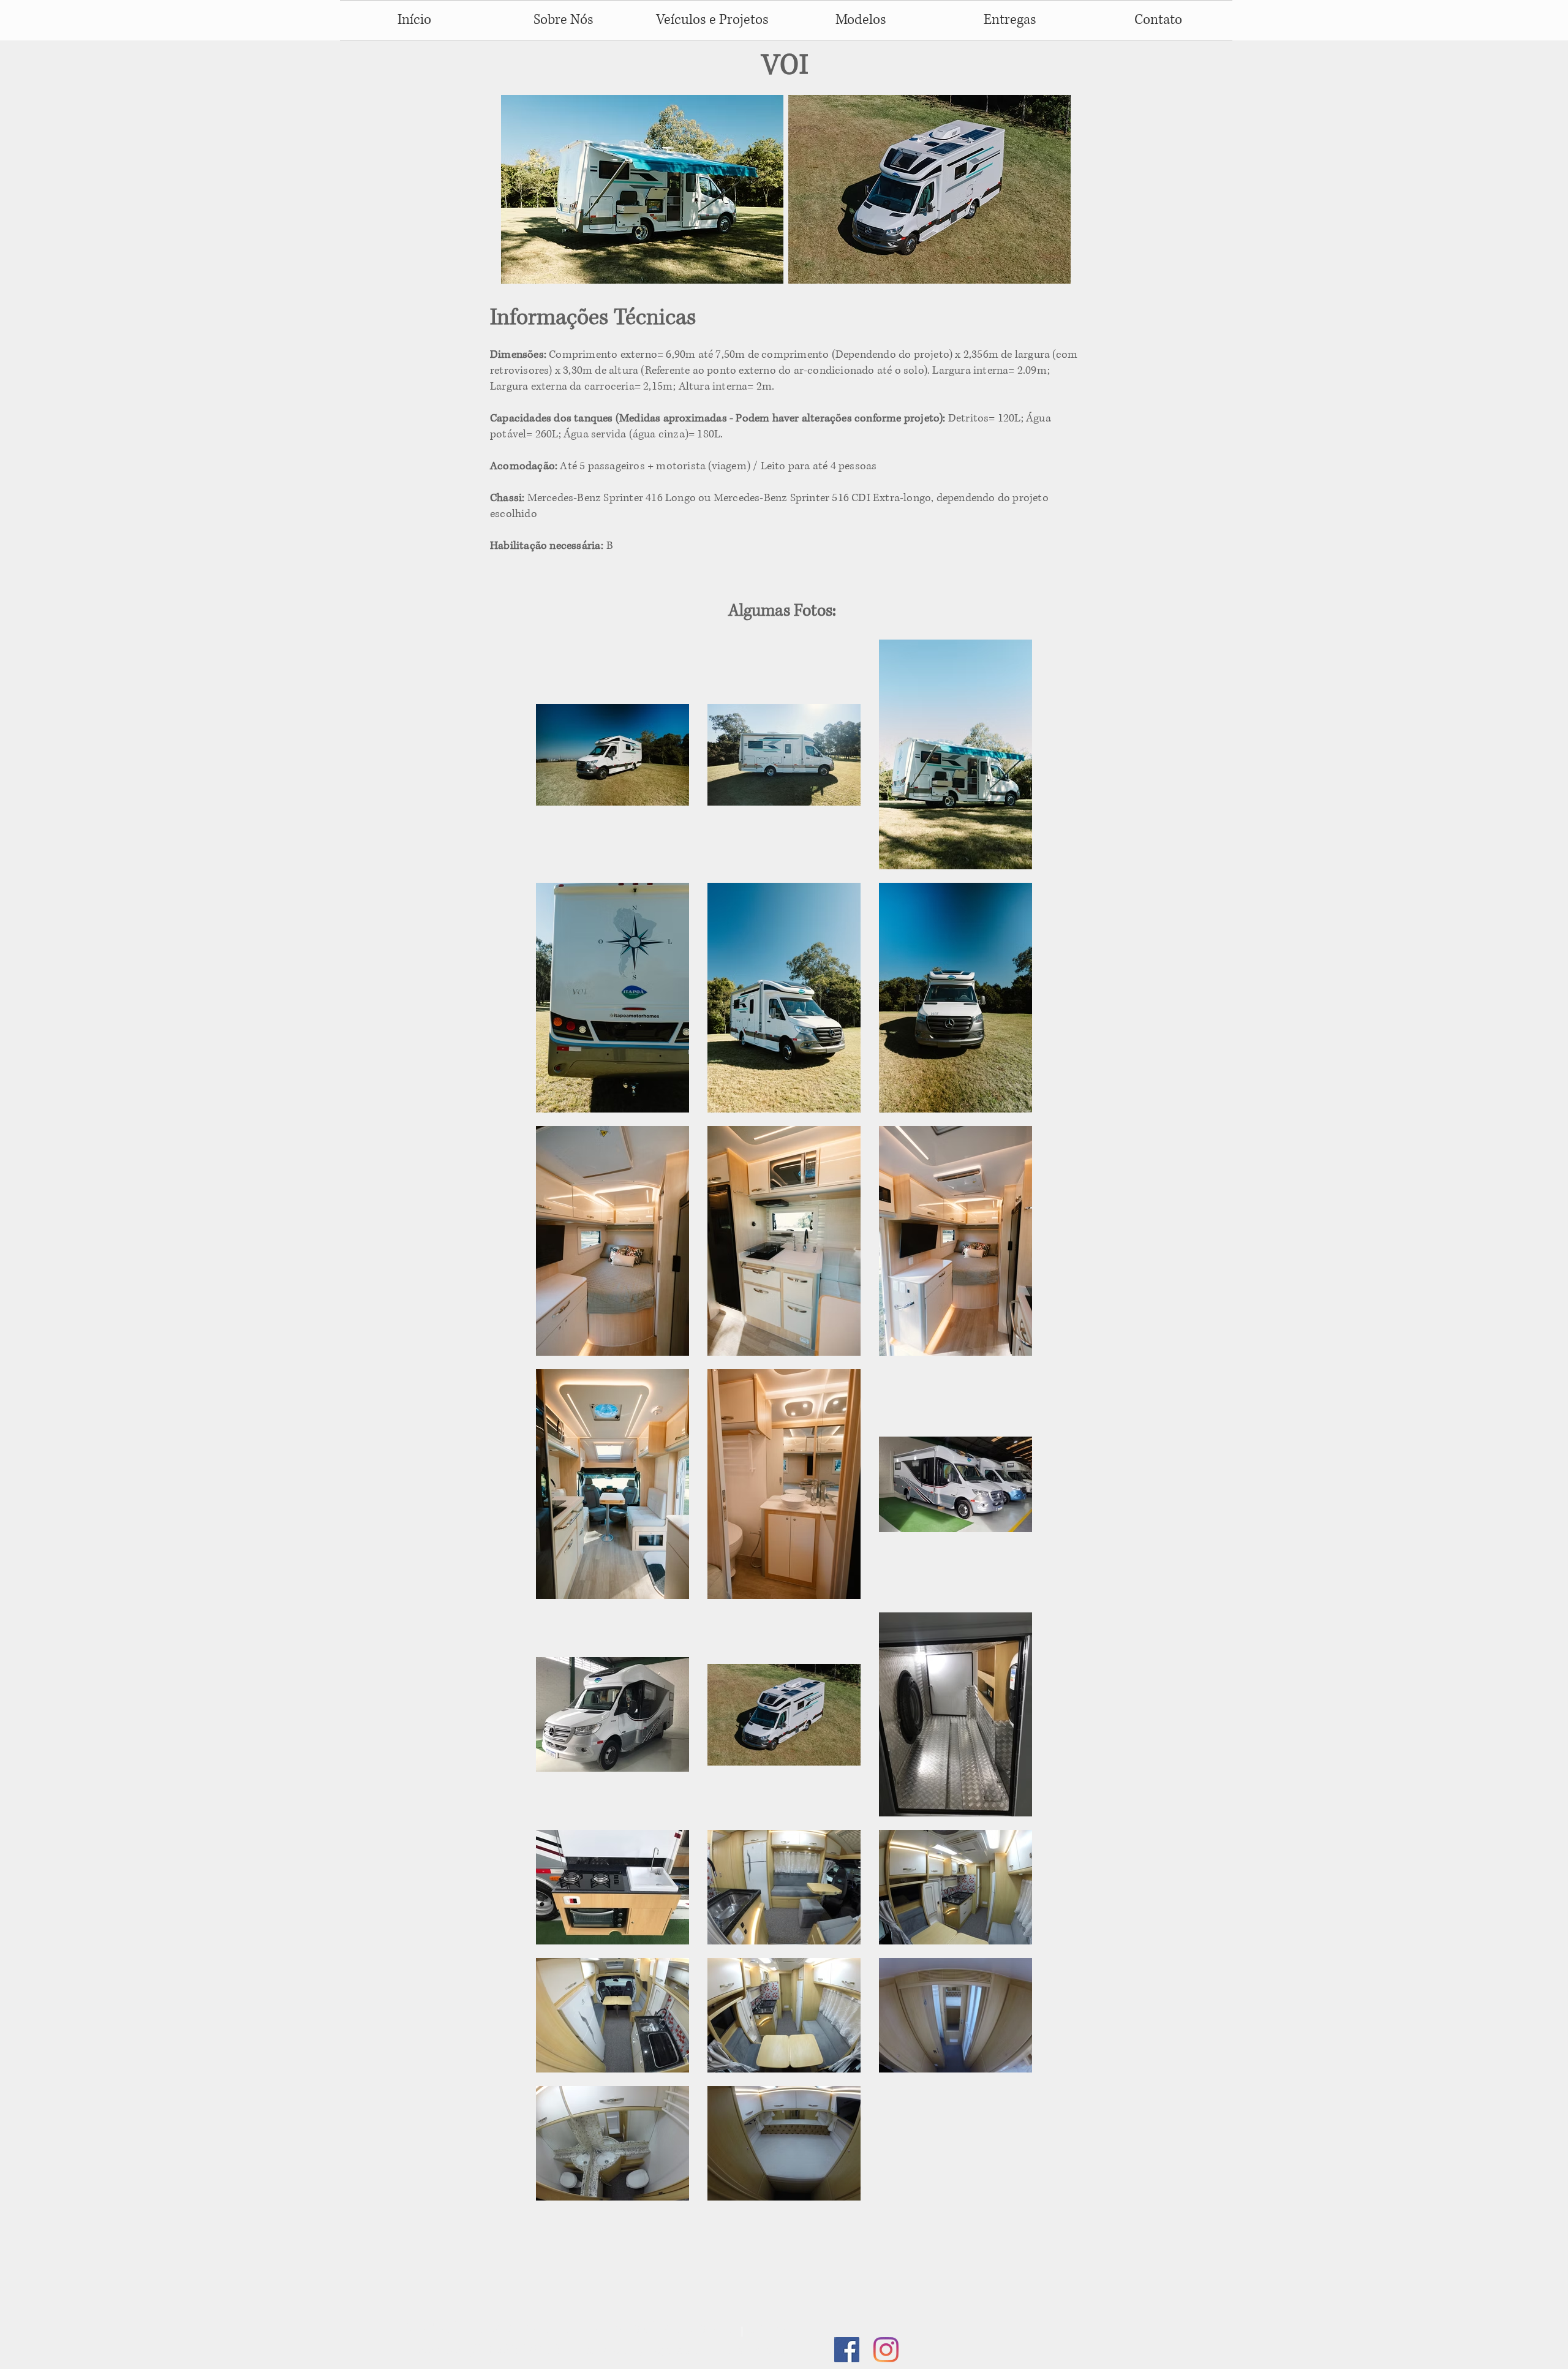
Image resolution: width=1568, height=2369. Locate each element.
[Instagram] (886, 2350)
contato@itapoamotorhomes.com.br (696, 2350)
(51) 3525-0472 (512, 2350)
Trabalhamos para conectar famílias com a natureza (598, 2328)
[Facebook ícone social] (847, 2350)
